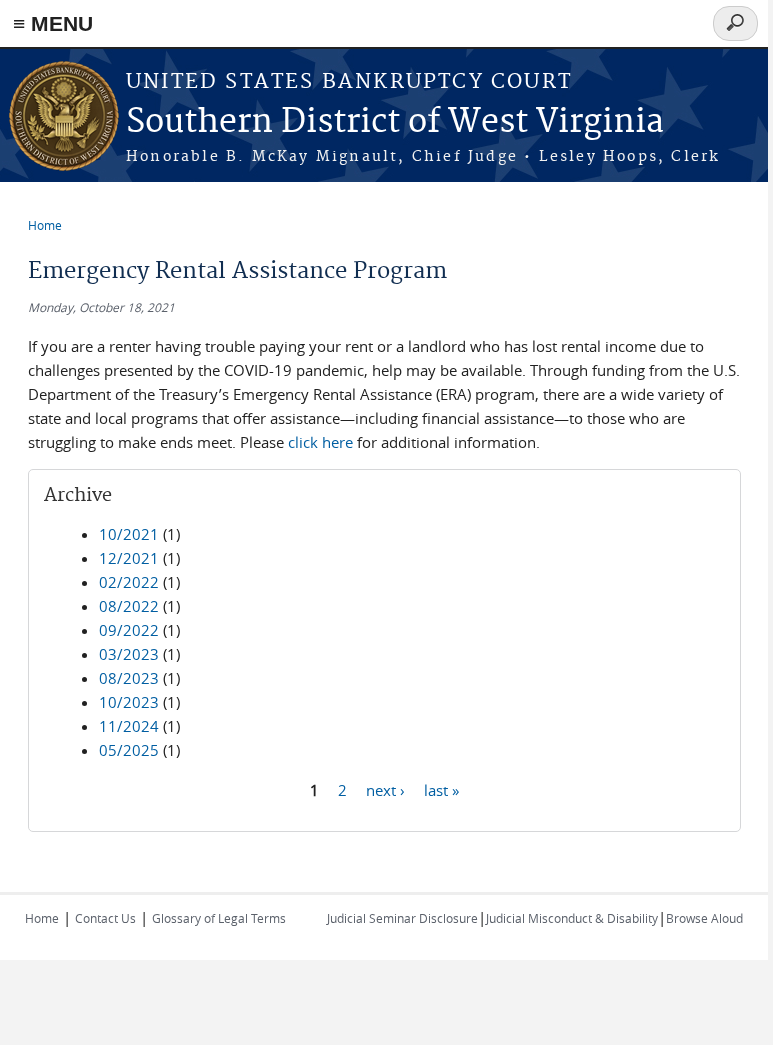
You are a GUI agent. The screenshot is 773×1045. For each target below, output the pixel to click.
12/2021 (129, 558)
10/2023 (129, 702)
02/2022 (129, 582)
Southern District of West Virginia (395, 122)
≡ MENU (53, 23)
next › (385, 789)
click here (320, 442)
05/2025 (129, 750)
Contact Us (105, 918)
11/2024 (129, 726)
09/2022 (129, 630)
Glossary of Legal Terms (219, 918)
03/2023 (129, 654)
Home (45, 225)
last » (441, 789)
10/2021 (129, 534)
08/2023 (129, 678)
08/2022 (129, 606)
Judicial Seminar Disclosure (402, 918)
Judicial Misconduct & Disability (572, 918)
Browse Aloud (704, 918)
